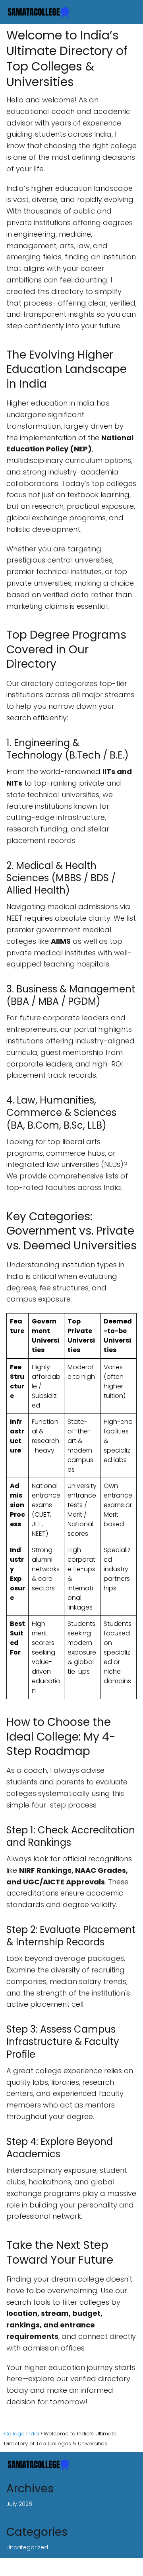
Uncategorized (27, 2547)
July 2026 (19, 2504)
